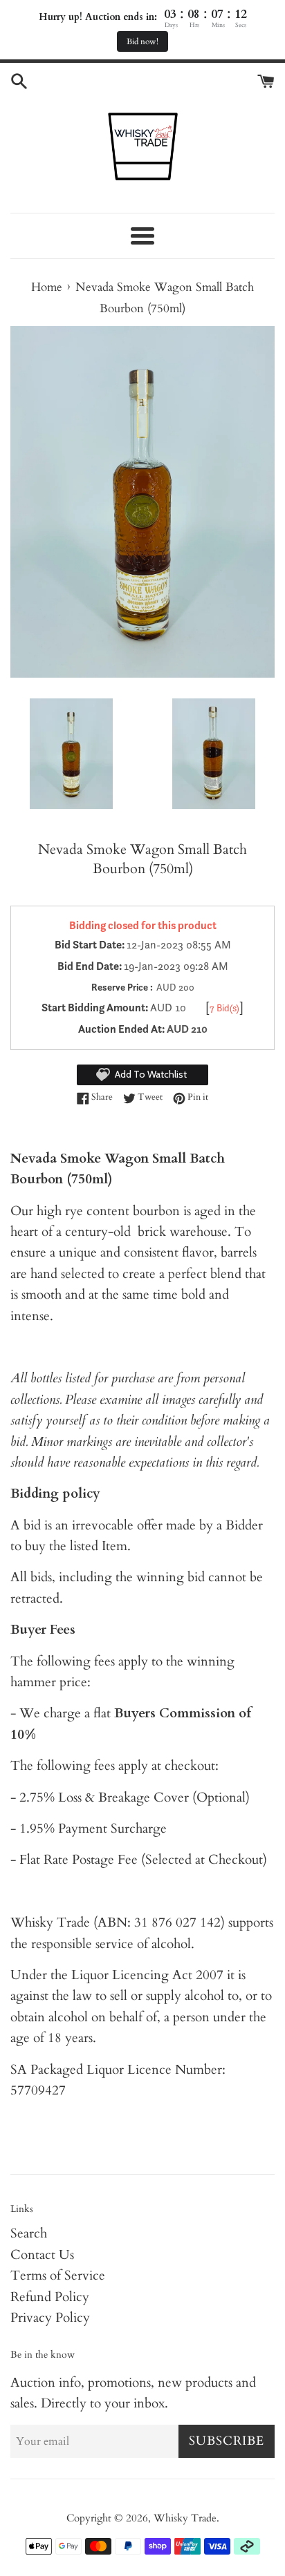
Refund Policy (50, 2297)
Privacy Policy (50, 2318)
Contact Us (42, 2255)
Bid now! (142, 41)
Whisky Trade (185, 2518)
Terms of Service (58, 2276)
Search (29, 2233)
